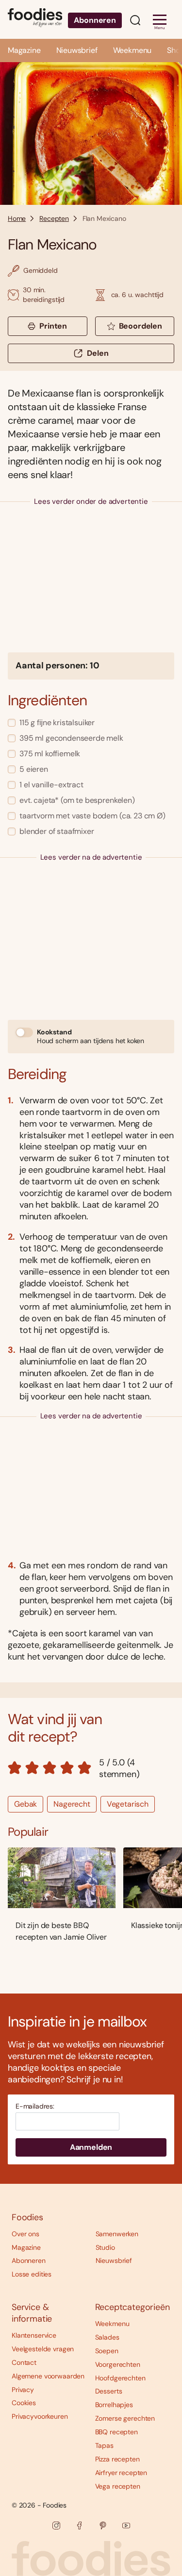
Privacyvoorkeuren (40, 2416)
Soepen (107, 2351)
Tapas (104, 2445)
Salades (107, 2337)
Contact (24, 2362)
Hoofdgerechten (120, 2378)
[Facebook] (80, 2526)
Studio (105, 2247)
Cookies (24, 2403)
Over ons (25, 2234)
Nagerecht (72, 1804)
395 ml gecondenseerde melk (71, 738)
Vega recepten (118, 2486)
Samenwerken (117, 2234)
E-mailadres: (35, 2106)
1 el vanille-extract (51, 785)
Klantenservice (34, 2335)
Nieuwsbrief (77, 50)
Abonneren (95, 20)
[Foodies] (35, 19)
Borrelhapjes (114, 2405)
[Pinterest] (103, 2526)
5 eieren (34, 769)
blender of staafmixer (57, 831)
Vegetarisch (128, 1804)
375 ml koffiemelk (50, 754)
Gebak (25, 1804)
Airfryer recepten (121, 2473)
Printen (53, 326)
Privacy (23, 2390)
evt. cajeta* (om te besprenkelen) (77, 800)
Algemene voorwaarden (48, 2376)
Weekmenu (132, 50)
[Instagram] (56, 2526)
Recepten (54, 218)
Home (17, 218)
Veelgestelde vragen (43, 2349)
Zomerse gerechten (125, 2418)
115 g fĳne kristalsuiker (57, 723)
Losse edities (32, 2274)
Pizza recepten (117, 2459)
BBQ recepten (116, 2432)
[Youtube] (126, 2526)
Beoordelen (141, 326)
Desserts (109, 2391)
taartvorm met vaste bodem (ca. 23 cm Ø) (92, 816)
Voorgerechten (118, 2364)
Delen (98, 353)
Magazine (24, 50)
